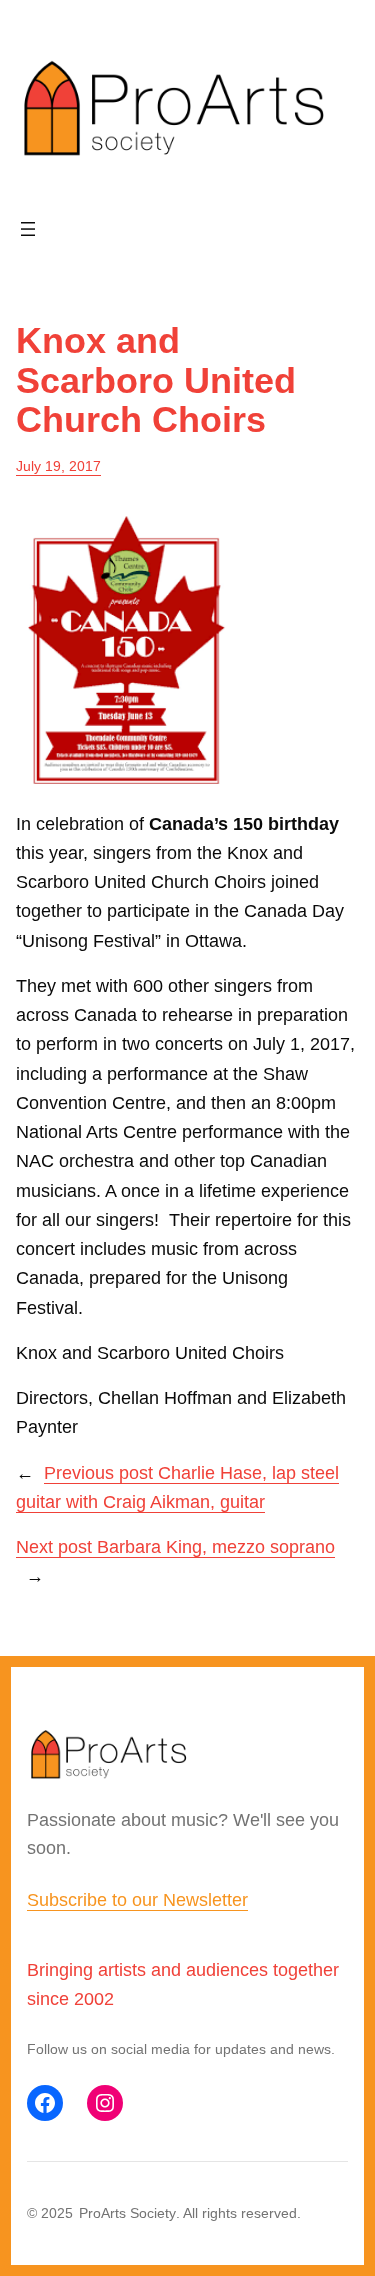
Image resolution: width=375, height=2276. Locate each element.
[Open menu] (28, 229)
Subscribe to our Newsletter (137, 1900)
